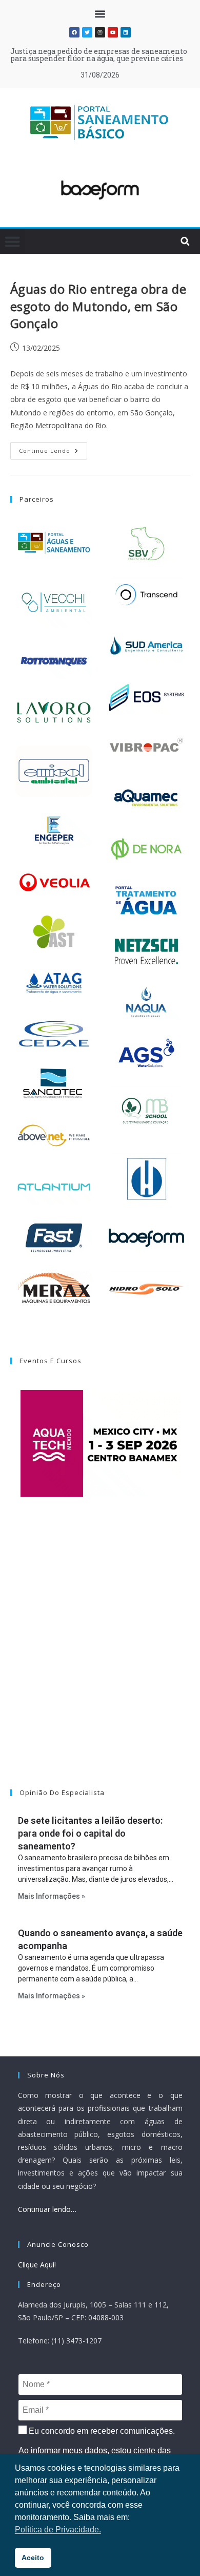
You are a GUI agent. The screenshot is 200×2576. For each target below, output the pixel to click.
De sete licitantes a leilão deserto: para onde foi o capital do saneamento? (90, 1833)
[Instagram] (100, 32)
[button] (100, 14)
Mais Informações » (52, 1896)
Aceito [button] (33, 2558)
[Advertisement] (100, 1656)
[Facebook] (74, 32)
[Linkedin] (126, 32)
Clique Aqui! (37, 2265)
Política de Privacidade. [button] (58, 2530)
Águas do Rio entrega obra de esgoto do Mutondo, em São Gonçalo (98, 306)
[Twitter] (87, 32)
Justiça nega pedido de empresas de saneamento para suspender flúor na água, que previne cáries (99, 55)
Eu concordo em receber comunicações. (101, 2431)
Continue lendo (53, 448)
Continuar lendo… (47, 2209)
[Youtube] (113, 32)
